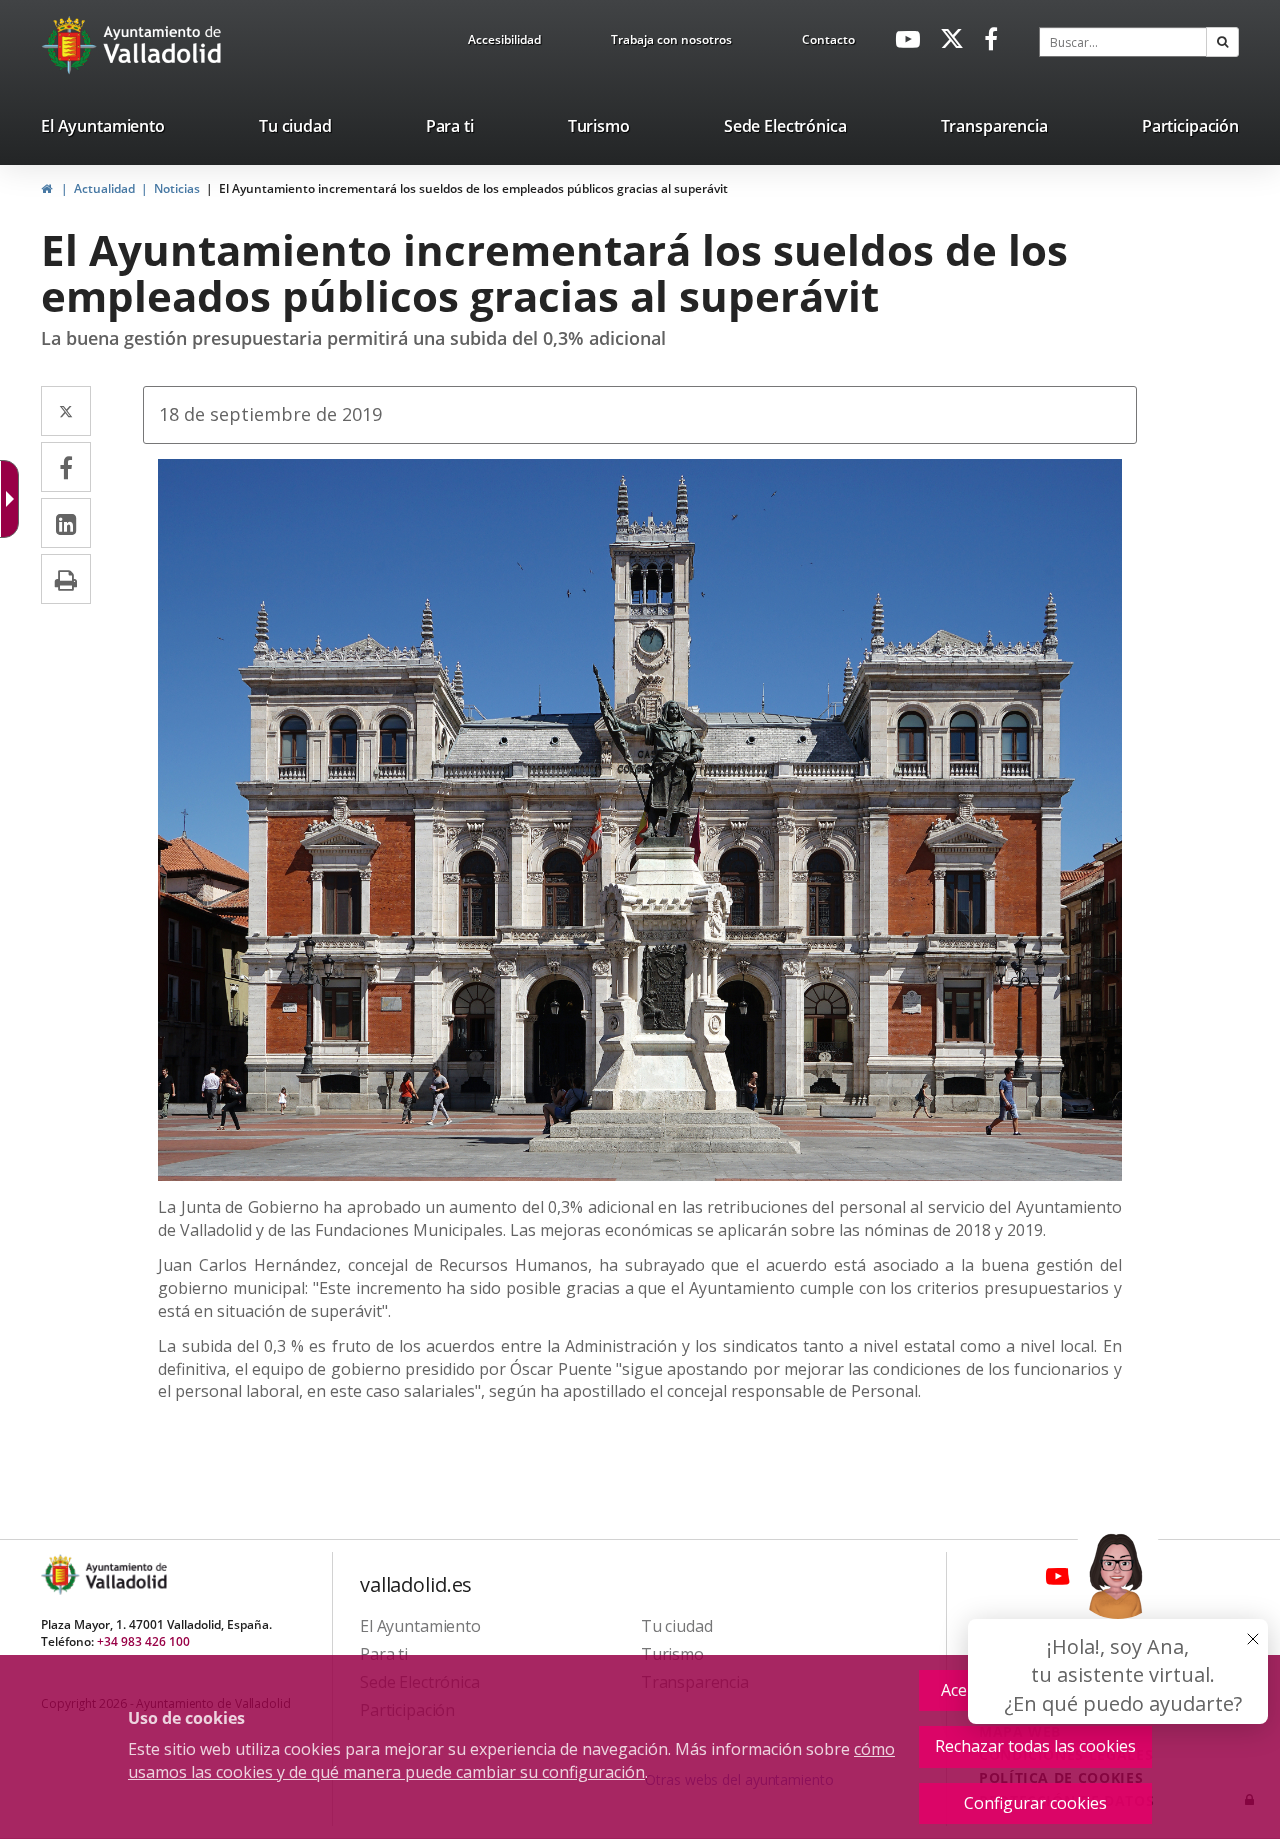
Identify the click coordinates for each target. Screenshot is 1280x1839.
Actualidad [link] (104, 188)
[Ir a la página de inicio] (71, 45)
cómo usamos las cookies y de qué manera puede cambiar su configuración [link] (511, 1760)
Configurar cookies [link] (1035, 1803)
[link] (504, 43)
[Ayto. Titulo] (125, 1574)
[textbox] (1123, 42)
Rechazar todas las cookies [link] (1035, 1746)
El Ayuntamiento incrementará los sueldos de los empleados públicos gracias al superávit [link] (473, 188)
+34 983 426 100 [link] (143, 1641)
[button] (1222, 42)
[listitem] (103, 130)
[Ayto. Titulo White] (163, 45)
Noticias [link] (177, 188)
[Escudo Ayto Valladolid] (62, 1574)
